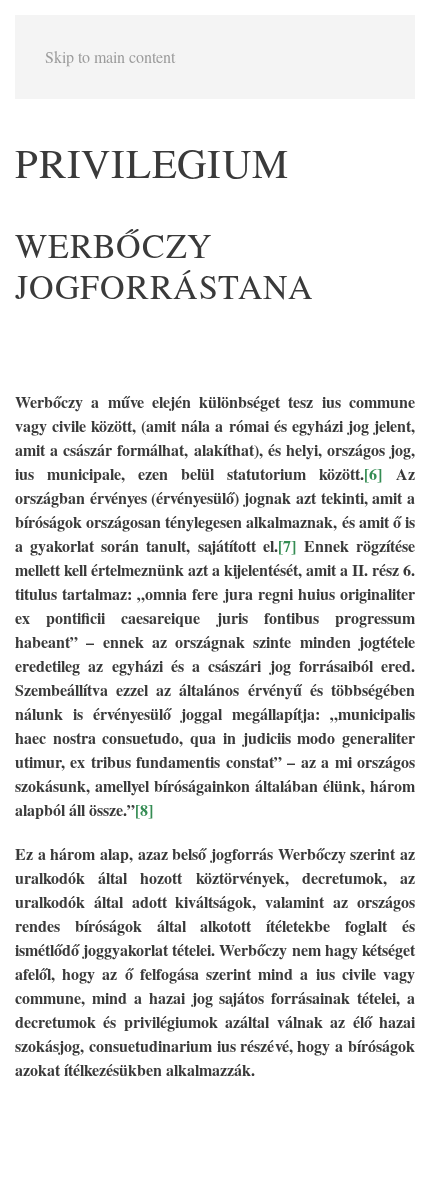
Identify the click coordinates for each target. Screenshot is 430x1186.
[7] (287, 545)
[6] (373, 473)
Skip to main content (110, 56)
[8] (144, 809)
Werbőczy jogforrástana (164, 265)
